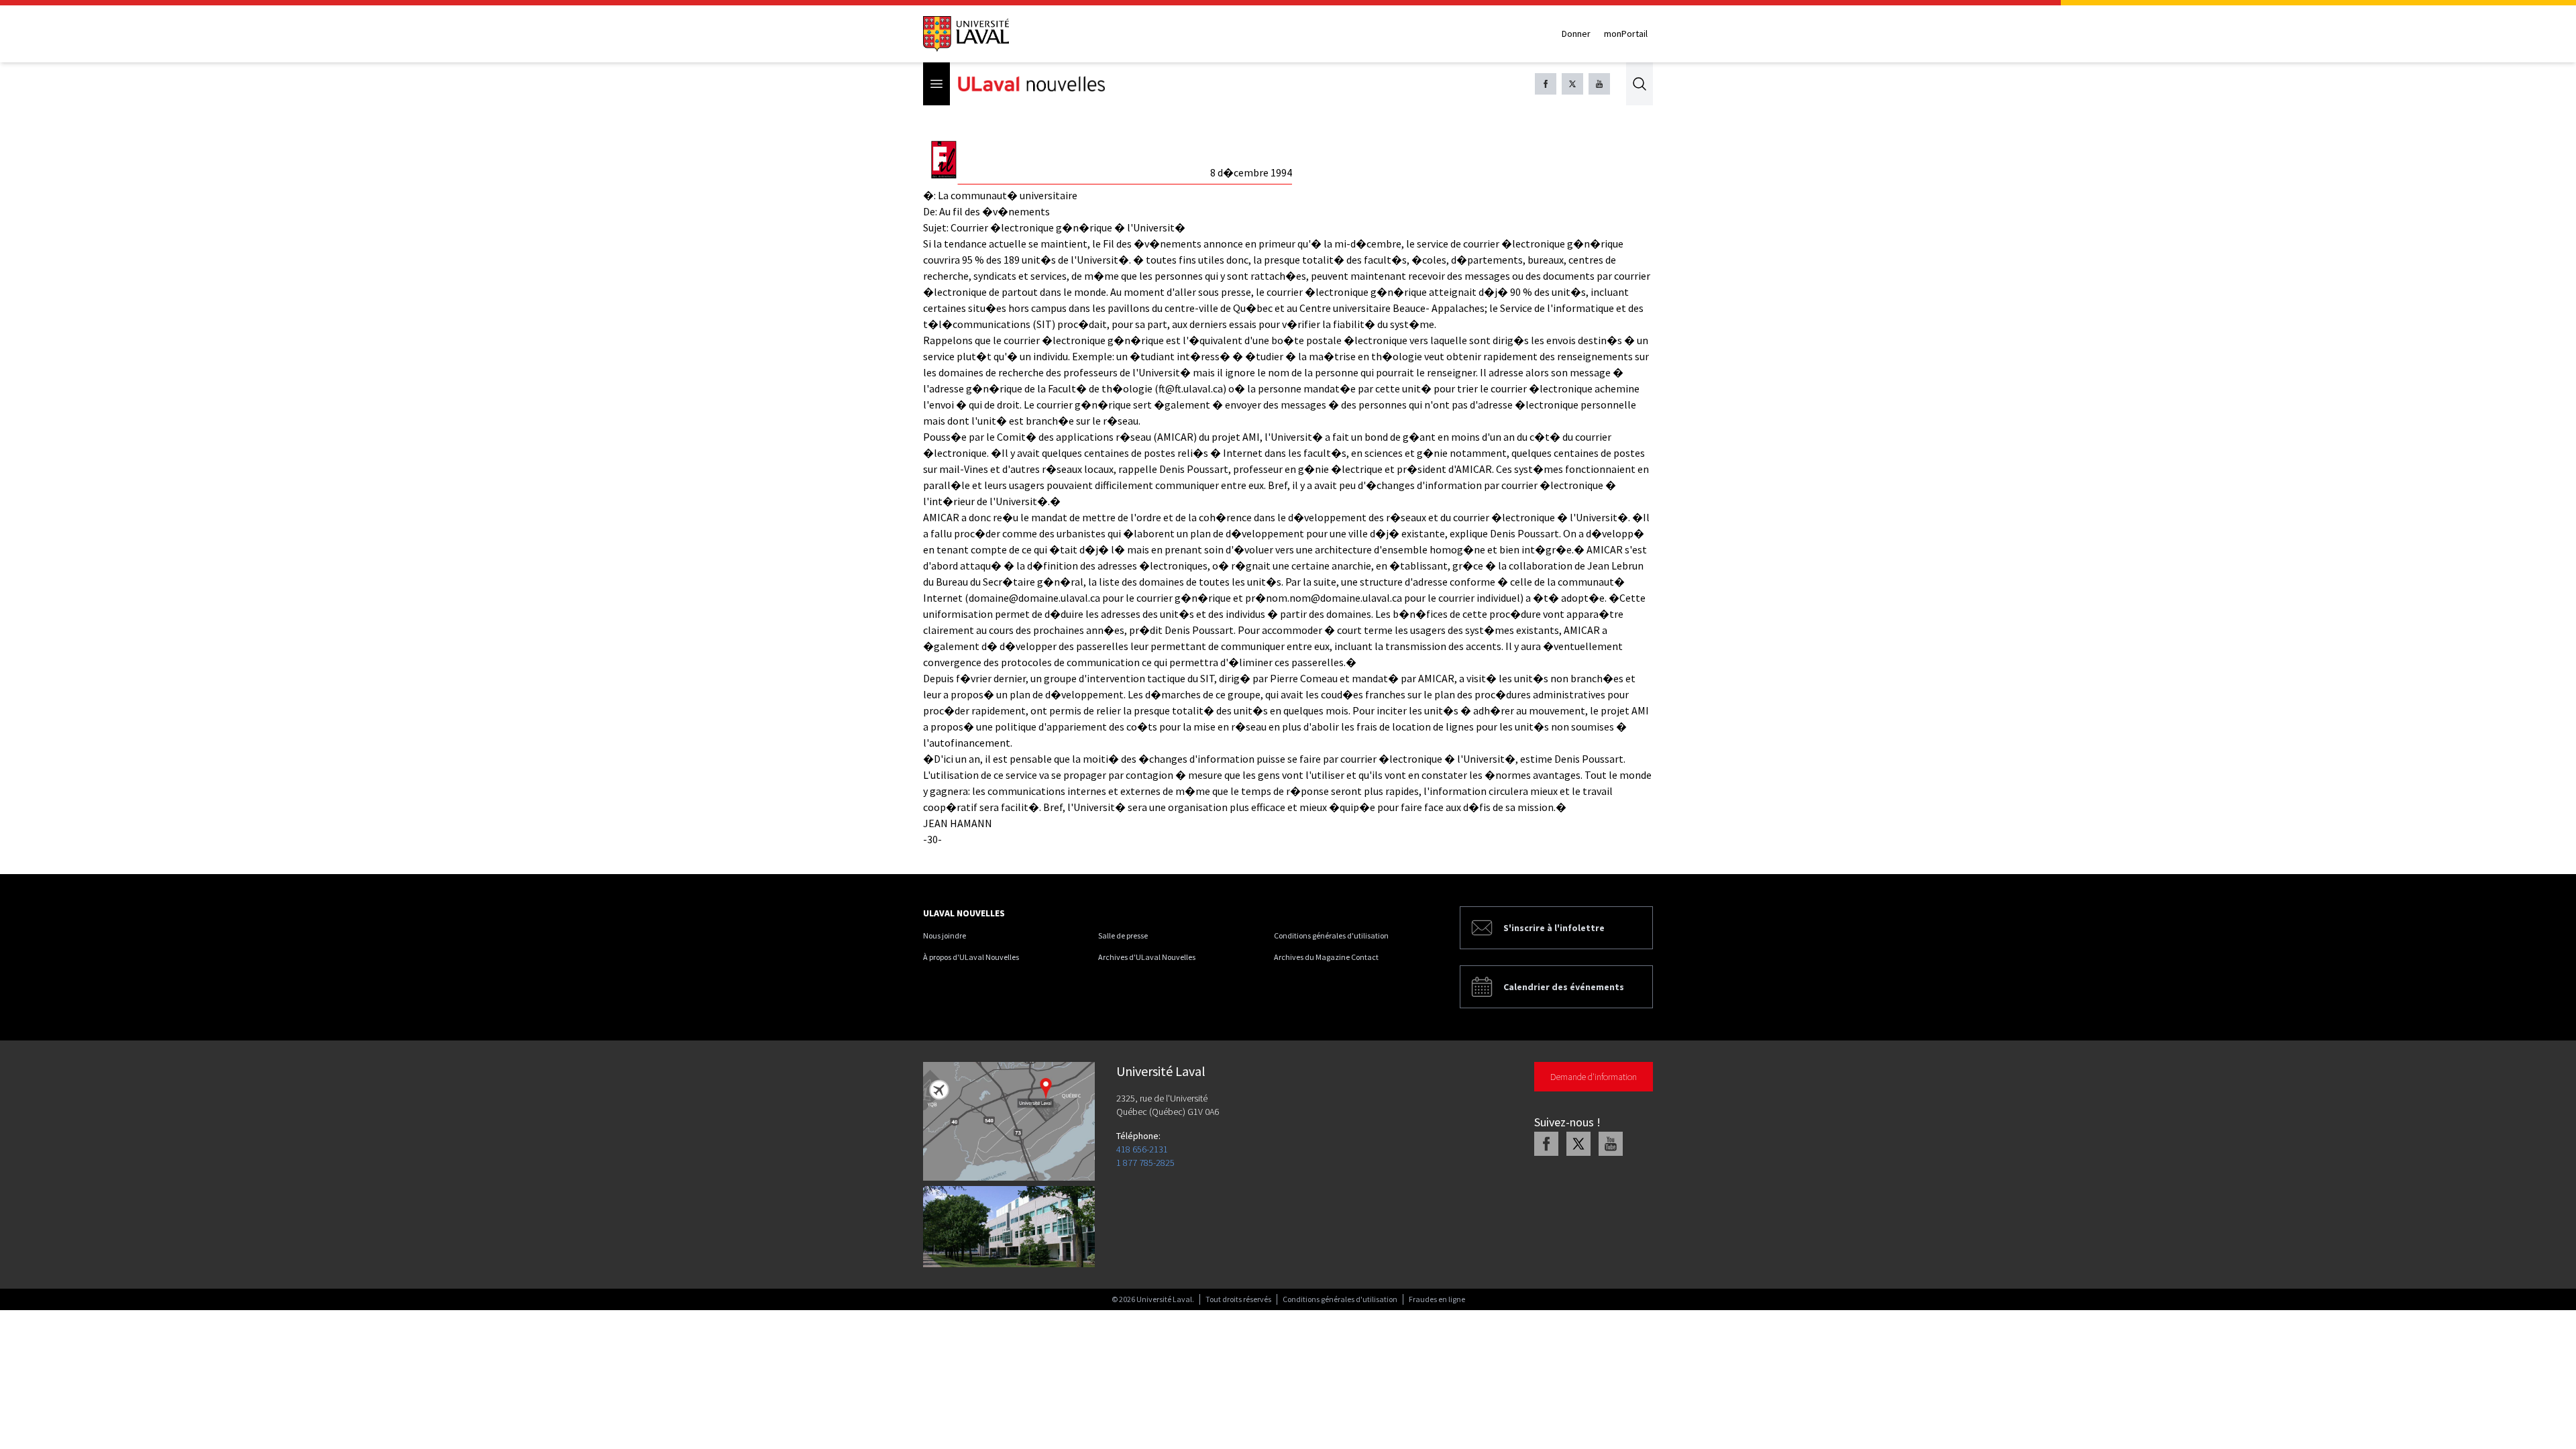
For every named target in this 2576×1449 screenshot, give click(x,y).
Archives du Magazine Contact (1326, 957)
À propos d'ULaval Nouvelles (971, 957)
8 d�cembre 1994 (1251, 172)
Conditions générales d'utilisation (1331, 935)
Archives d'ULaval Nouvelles (1147, 957)
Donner (1576, 34)
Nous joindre (945, 935)
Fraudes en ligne (1437, 1299)
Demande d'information (1594, 1077)
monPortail (1626, 34)
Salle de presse (1123, 935)
